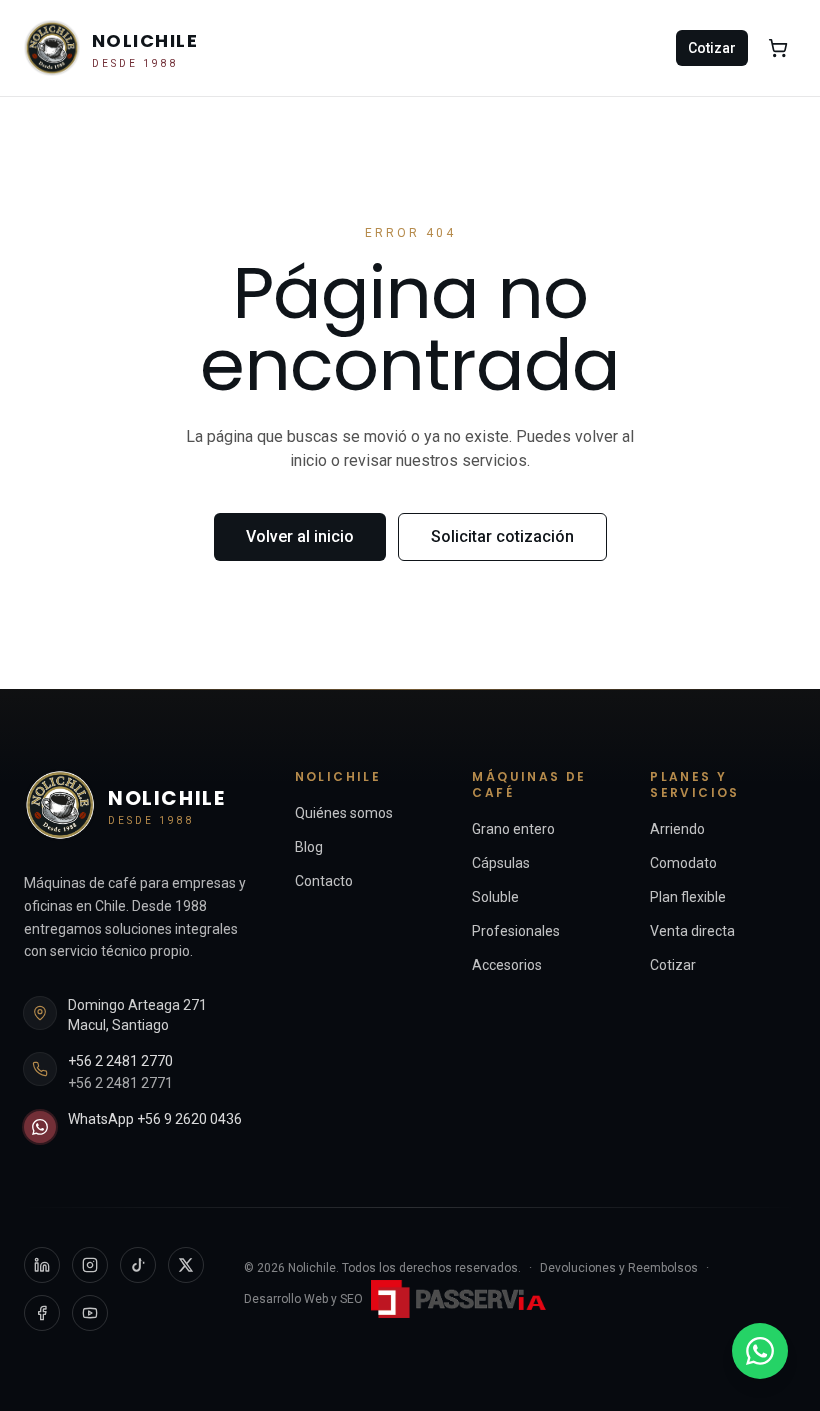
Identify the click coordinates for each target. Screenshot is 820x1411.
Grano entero (513, 829)
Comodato (683, 863)
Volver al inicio (300, 536)
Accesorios (507, 965)
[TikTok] (138, 1265)
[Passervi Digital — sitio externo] (461, 1299)
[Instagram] (90, 1265)
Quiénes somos (344, 813)
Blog (309, 847)
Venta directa (692, 931)
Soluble (495, 897)
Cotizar (712, 48)
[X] (186, 1265)
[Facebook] (42, 1313)
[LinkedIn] (42, 1265)
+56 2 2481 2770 (120, 1061)
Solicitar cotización (502, 536)
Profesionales (516, 931)
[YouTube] (90, 1313)
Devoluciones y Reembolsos (619, 1268)
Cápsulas (501, 863)
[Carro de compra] (778, 48)
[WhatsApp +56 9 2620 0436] (760, 1351)
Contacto (324, 881)
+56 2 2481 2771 (120, 1083)
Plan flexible (688, 897)
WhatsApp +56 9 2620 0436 (155, 1119)
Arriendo (677, 829)
